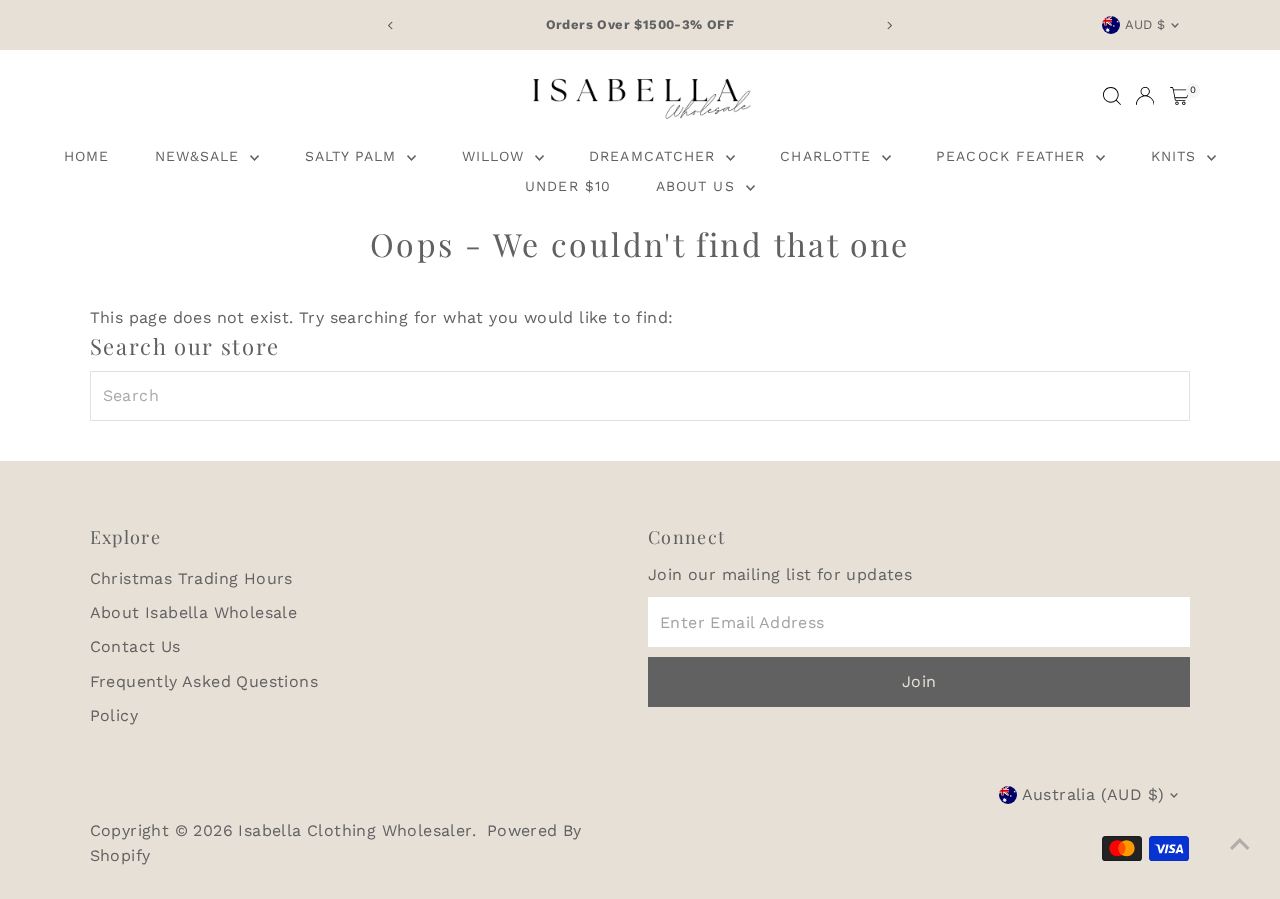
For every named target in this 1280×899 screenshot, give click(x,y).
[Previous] (391, 25)
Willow (496, 156)
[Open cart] (1179, 96)
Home (86, 156)
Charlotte (828, 156)
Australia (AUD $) (1093, 794)
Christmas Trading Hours (191, 578)
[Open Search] (1112, 96)
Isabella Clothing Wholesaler (354, 830)
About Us (698, 186)
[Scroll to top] (1240, 844)
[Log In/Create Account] (1145, 96)
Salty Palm (354, 156)
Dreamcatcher (655, 156)
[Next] (888, 25)
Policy (114, 715)
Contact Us (135, 646)
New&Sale (200, 156)
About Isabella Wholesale (194, 612)
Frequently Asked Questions (204, 681)
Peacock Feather (1013, 156)
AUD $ (1145, 24)
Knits (1176, 156)
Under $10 (567, 186)
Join (919, 681)
